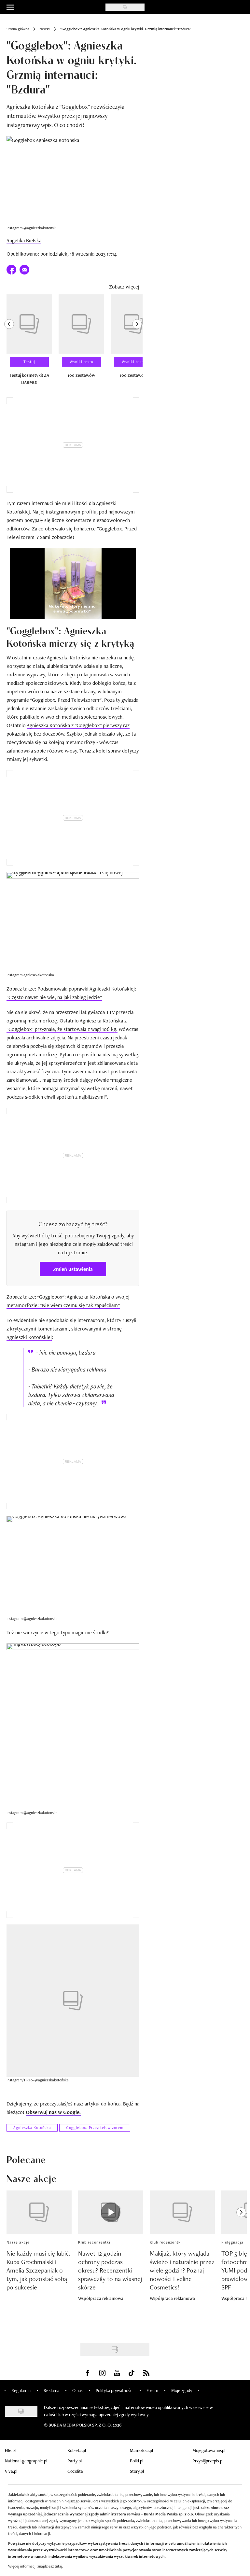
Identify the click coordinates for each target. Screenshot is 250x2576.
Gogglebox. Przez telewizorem (95, 2128)
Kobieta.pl (77, 2450)
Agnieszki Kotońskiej (29, 1337)
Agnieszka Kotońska (32, 2128)
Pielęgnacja (232, 2242)
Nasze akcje (18, 2242)
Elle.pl (10, 2450)
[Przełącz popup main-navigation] (10, 7)
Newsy (45, 29)
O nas (77, 2390)
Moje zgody (182, 2390)
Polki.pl (137, 2461)
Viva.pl (11, 2471)
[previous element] (9, 343)
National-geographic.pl (26, 2461)
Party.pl (75, 2461)
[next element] (137, 343)
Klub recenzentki (94, 2242)
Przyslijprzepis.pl (208, 2461)
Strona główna (18, 29)
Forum (152, 2390)
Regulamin (21, 2390)
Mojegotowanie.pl (209, 2450)
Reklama (51, 2390)
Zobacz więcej (124, 287)
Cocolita (75, 2471)
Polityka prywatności (115, 2390)
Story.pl (137, 2471)
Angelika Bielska (24, 240)
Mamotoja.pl (141, 2450)
